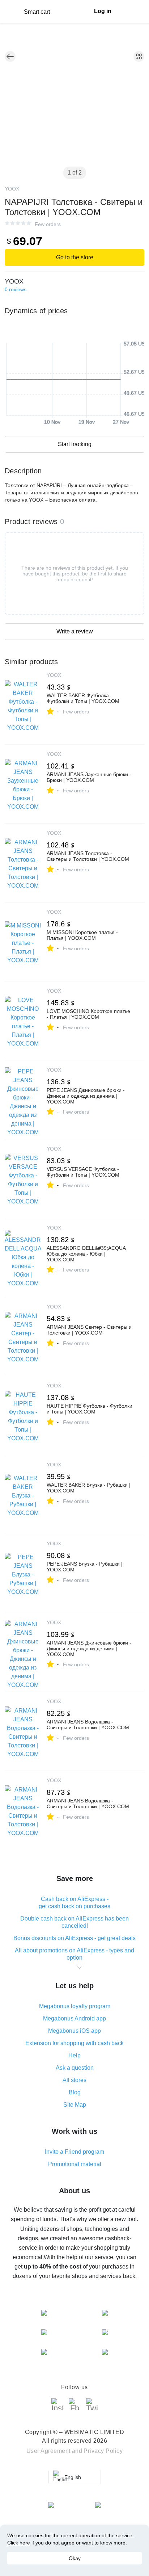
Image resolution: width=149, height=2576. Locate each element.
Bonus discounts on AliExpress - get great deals (74, 1938)
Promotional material (75, 2164)
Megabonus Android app (74, 2018)
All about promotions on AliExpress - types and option (74, 1954)
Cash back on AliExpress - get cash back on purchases (74, 1903)
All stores (74, 2080)
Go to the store (75, 257)
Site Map (75, 2105)
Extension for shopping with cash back (74, 2043)
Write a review (75, 631)
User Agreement (48, 2451)
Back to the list (10, 56)
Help (74, 2055)
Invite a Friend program (74, 2152)
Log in (103, 11)
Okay (75, 2558)
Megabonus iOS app (74, 2031)
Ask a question (75, 2068)
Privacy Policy (103, 2451)
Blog (75, 2092)
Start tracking (75, 444)
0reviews (16, 289)
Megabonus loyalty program (75, 2006)
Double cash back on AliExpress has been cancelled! (74, 1922)
